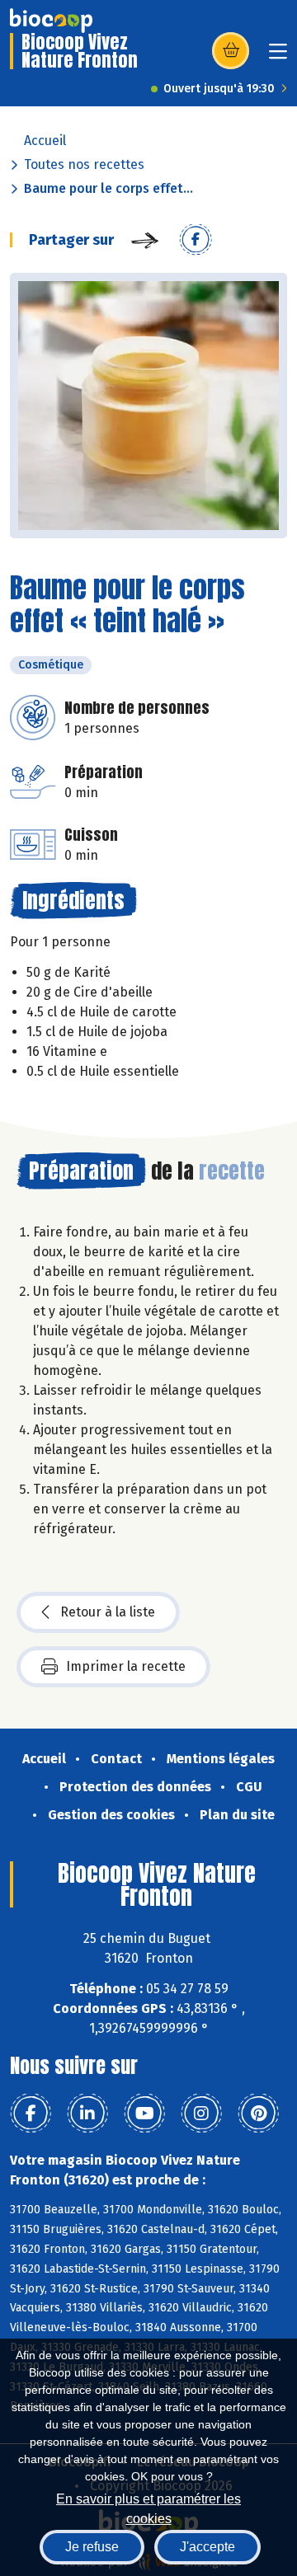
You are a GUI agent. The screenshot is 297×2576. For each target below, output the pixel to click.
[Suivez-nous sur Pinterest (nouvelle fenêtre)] (258, 2114)
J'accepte (207, 2547)
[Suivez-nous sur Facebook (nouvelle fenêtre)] (31, 2114)
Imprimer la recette (126, 1666)
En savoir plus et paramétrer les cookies (148, 2507)
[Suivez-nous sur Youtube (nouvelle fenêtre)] (144, 2114)
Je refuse (92, 2547)
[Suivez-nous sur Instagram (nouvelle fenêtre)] (201, 2114)
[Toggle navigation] (278, 56)
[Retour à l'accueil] (51, 21)
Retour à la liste (108, 1612)
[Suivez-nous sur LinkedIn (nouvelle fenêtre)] (87, 2114)
